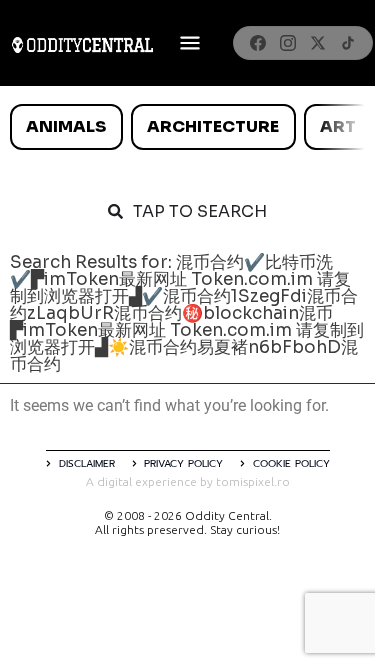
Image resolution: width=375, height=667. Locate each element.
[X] (318, 43)
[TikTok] (348, 43)
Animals (66, 126)
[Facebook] (258, 43)
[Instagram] (288, 43)
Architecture (213, 126)
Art (338, 126)
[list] (187, 127)
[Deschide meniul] (190, 43)
